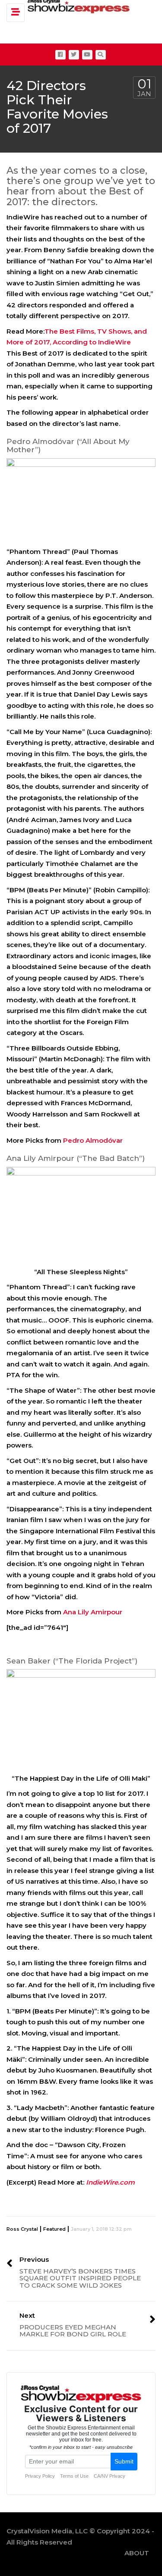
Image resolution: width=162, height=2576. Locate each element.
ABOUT (137, 2553)
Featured (54, 2229)
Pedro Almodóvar (93, 1140)
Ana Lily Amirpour (93, 1612)
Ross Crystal (22, 2229)
